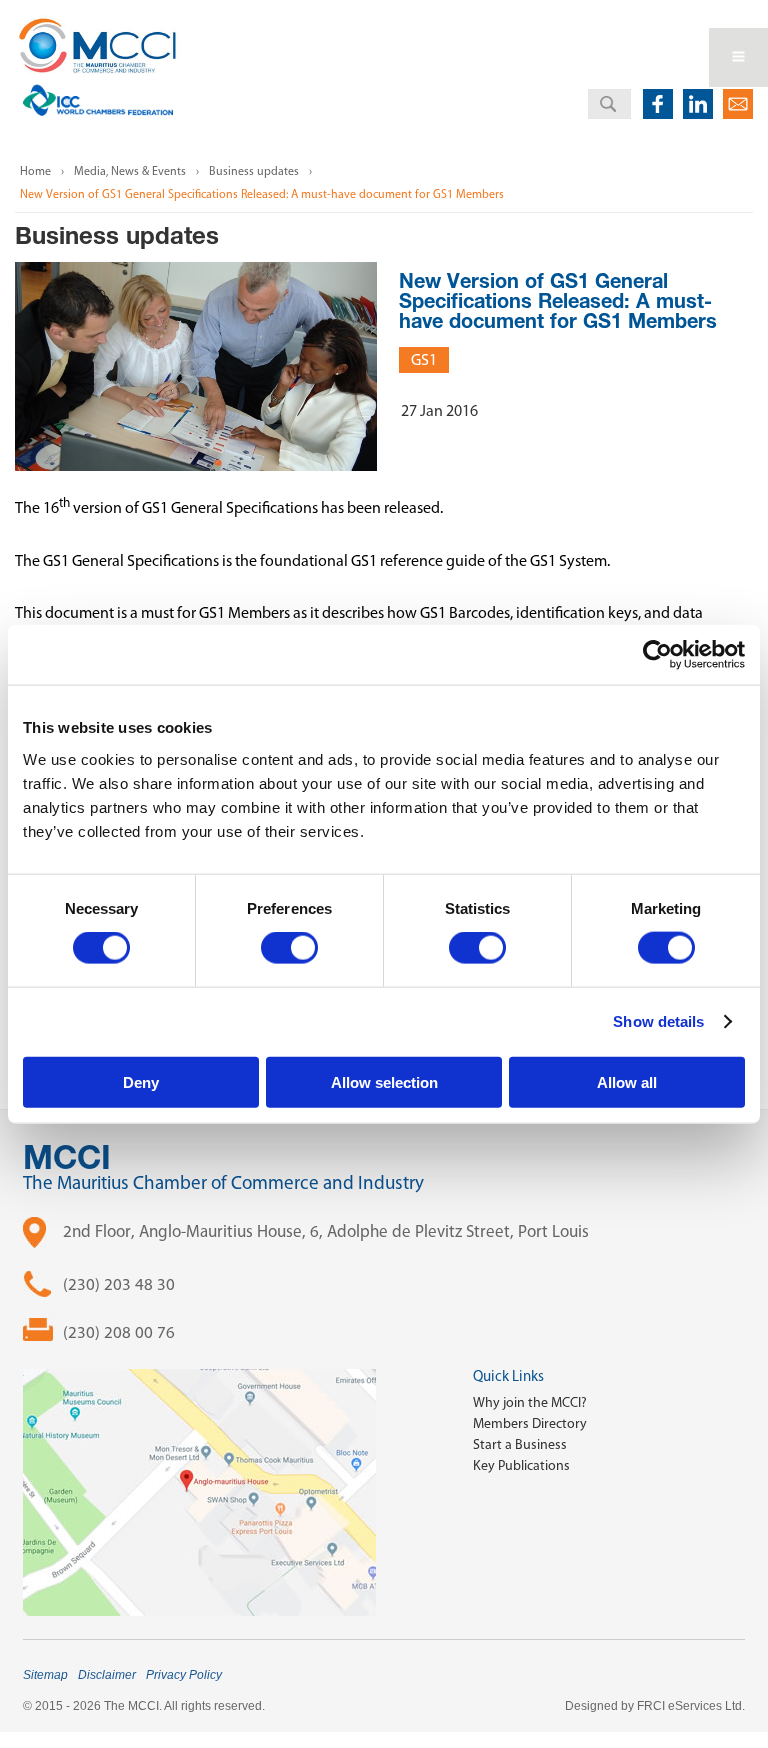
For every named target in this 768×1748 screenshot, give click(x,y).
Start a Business (520, 1444)
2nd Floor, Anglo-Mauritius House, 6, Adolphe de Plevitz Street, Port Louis (326, 1231)
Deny (141, 1081)
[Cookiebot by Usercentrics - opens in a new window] (657, 655)
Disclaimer (107, 1675)
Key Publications (521, 1465)
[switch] (289, 948)
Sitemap (45, 1675)
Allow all (627, 1081)
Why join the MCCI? (530, 1402)
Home (35, 171)
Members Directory (530, 1423)
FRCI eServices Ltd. (691, 1706)
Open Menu (738, 57)
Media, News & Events (130, 171)
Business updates (254, 171)
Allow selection (384, 1081)
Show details (658, 1021)
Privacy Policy (184, 1675)
